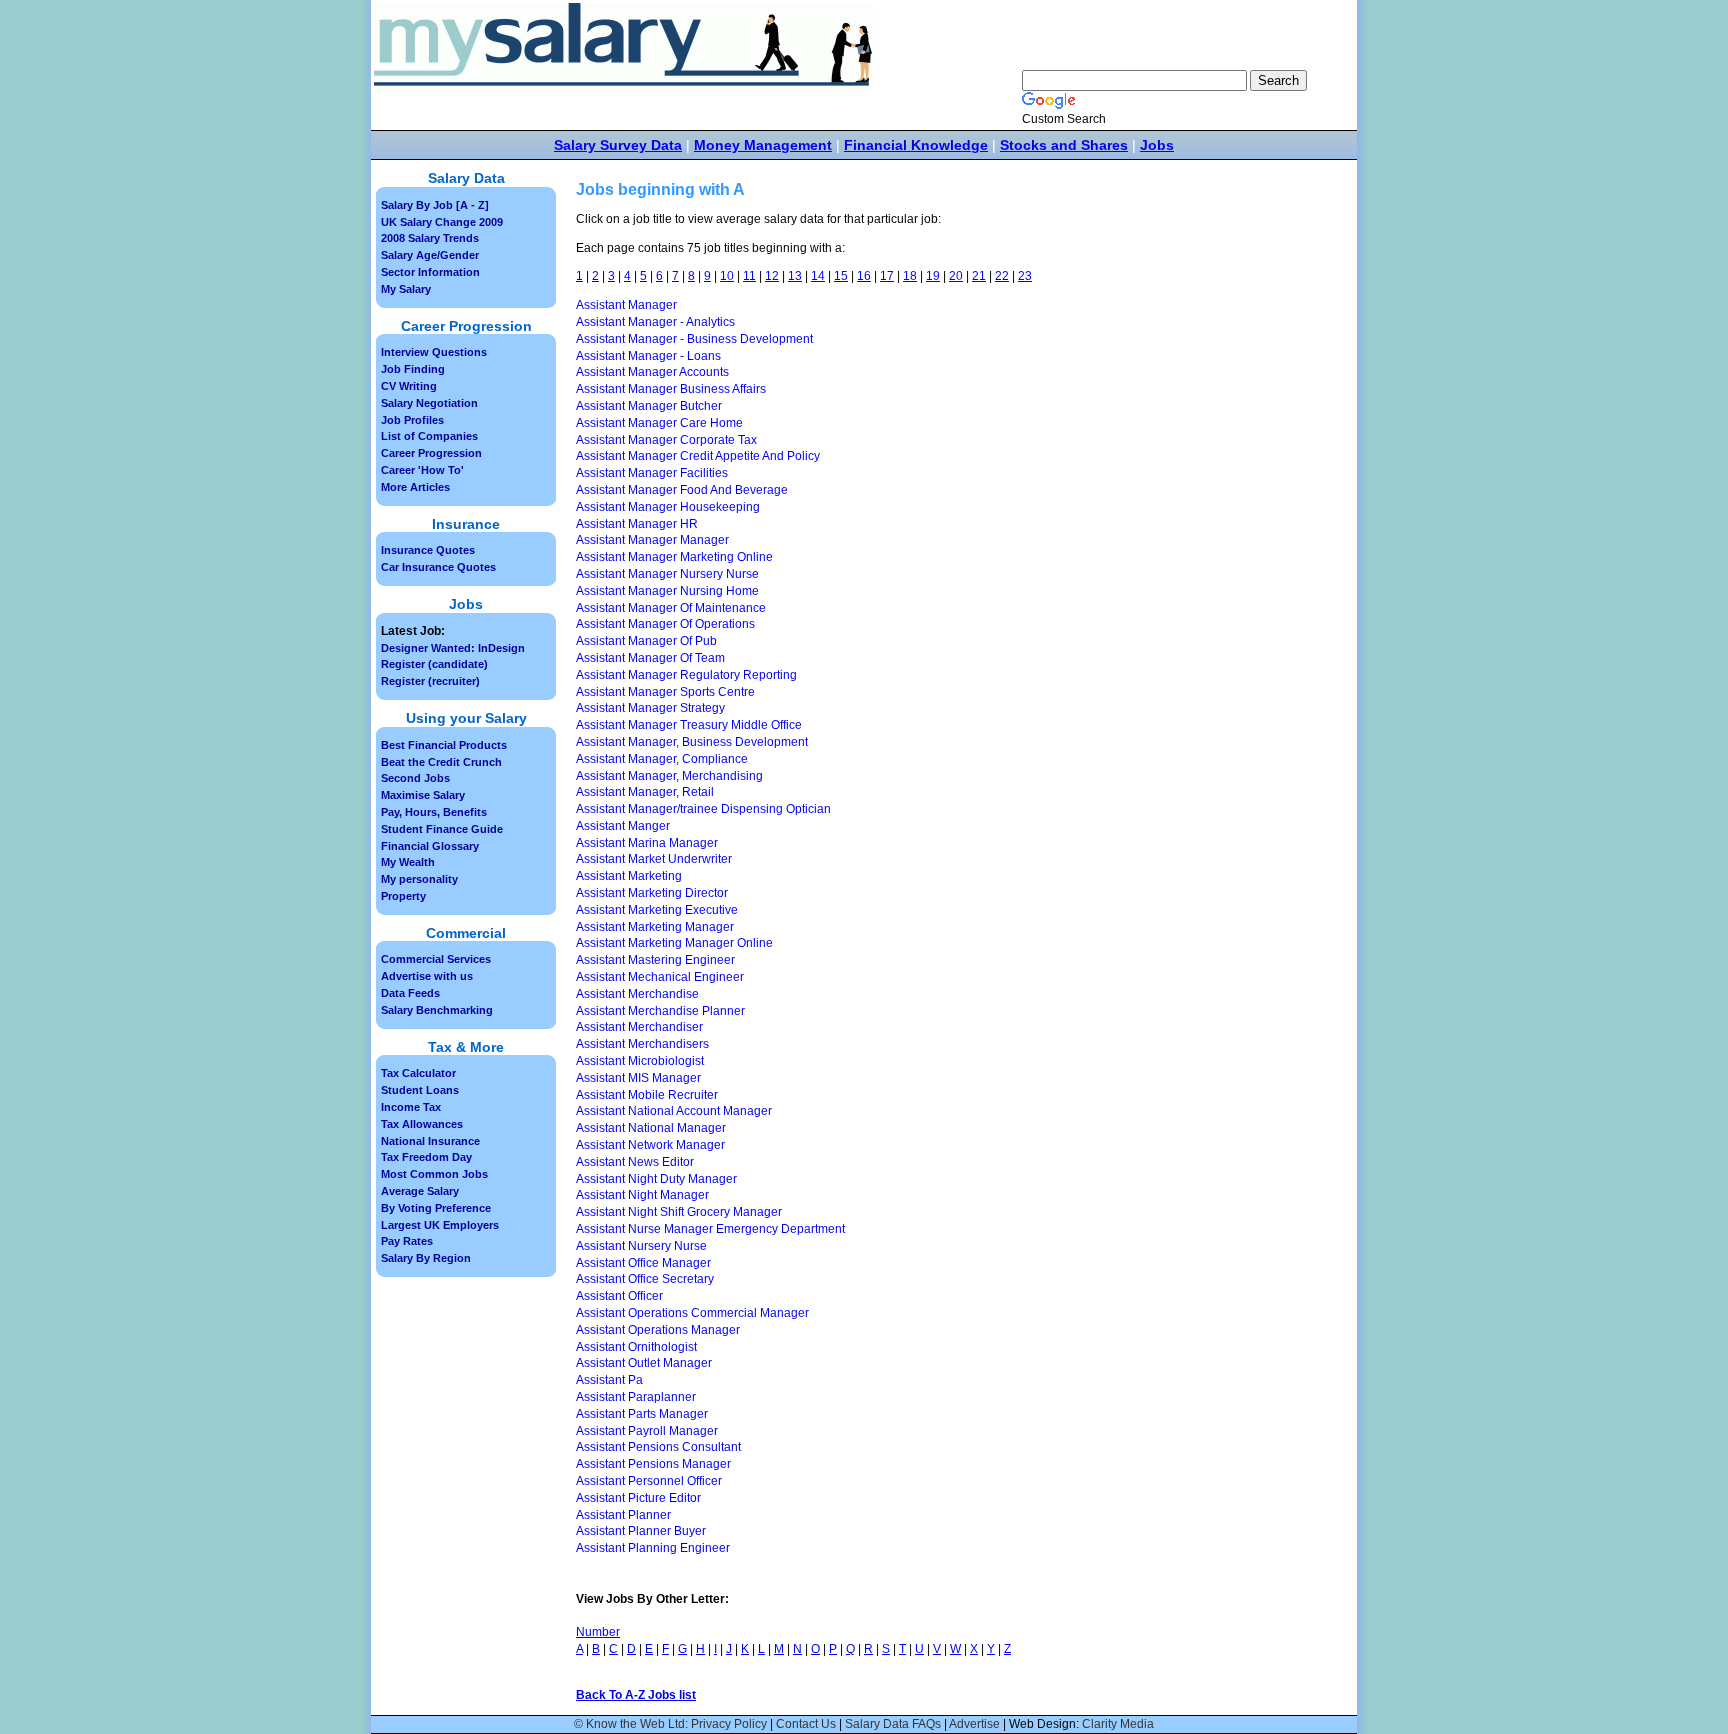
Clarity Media (1118, 1724)
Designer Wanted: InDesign (453, 648)
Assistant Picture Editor (638, 1498)
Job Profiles (412, 420)
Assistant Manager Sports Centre (665, 692)
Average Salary (420, 1191)
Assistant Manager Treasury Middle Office (689, 725)
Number (598, 1632)
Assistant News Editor (635, 1162)
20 (956, 276)
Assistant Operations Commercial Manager (692, 1313)
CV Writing (409, 386)
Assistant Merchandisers (642, 1044)
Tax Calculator (418, 1073)
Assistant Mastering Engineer (655, 960)
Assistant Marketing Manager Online (674, 943)
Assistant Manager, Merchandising (669, 776)
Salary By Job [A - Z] (435, 205)
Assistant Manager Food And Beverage (682, 490)
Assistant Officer (619, 1296)
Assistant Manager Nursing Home (667, 591)
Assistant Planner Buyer (641, 1531)
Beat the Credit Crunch (441, 762)
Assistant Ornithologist (636, 1347)
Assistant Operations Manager (658, 1330)
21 (979, 276)
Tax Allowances (422, 1124)
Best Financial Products (444, 745)
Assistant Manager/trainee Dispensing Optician (703, 809)
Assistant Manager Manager (652, 540)
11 (749, 276)
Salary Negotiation (429, 403)
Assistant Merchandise (637, 994)
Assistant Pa (609, 1380)
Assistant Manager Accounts (652, 372)
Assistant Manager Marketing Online (674, 557)
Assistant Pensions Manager (653, 1464)
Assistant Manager (626, 305)
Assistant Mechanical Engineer (660, 977)
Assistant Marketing (629, 876)
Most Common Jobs (434, 1174)
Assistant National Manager (651, 1128)
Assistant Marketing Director (652, 893)
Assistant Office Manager (643, 1263)
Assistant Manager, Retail (645, 792)
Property (403, 896)
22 (1002, 276)
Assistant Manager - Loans (648, 356)
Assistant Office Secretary (645, 1279)
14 (818, 276)
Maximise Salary (423, 795)
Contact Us (806, 1724)
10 (727, 276)
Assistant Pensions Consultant (658, 1447)
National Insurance (430, 1141)
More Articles (415, 487)
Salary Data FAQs (893, 1724)
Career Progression (431, 453)
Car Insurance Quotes (438, 567)
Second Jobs (415, 778)
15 (841, 276)
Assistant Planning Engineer (653, 1548)
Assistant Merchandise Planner (660, 1011)
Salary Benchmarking (437, 1010)
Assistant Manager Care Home (659, 423)
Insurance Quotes (428, 550)
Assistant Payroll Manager (647, 1431)
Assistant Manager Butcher (649, 406)
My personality (419, 879)
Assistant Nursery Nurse (641, 1246)
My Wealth (408, 862)
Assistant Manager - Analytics (655, 322)
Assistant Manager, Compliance (662, 759)
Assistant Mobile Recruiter (647, 1095)
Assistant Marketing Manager (655, 927)
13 (795, 276)
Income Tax (411, 1107)
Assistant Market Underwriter (654, 859)
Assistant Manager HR (637, 524)
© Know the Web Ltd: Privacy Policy (670, 1724)
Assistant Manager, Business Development (692, 742)
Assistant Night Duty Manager (656, 1179)
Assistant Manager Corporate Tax (666, 440)
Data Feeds (410, 993)
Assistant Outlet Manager (644, 1363)
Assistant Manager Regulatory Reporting (686, 675)
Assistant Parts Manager (642, 1414)
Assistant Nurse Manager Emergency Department (710, 1229)
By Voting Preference (436, 1208)
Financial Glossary (430, 846)
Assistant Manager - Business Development (694, 339)
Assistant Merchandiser (639, 1027)
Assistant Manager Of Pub (646, 641)
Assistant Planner (623, 1515)
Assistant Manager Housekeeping (668, 507)
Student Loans (420, 1090)
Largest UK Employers (440, 1225)
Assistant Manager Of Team (650, 658)
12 (772, 276)
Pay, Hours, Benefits (434, 812)
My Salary (406, 289)
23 (1025, 276)
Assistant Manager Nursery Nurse (667, 574)
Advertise (974, 1724)
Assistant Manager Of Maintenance (671, 608)
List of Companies (429, 436)
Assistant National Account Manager (674, 1111)
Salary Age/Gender (430, 255)
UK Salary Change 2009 (442, 222)
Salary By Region (426, 1258)
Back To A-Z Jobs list (636, 1695)
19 (933, 276)
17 (887, 276)
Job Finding (413, 369)
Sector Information (430, 272)
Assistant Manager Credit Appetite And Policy (698, 456)
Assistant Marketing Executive (657, 910)
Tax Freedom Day (426, 1157)
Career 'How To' (422, 470)
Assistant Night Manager (642, 1195)
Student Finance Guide (442, 829)
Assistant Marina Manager (647, 843)
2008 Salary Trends (430, 238)
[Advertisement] (1220, 520)
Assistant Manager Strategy (650, 708)
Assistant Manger (623, 826)
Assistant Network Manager (650, 1145)
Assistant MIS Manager (638, 1078)
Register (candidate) (434, 664)
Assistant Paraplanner (636, 1397)
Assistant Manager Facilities (652, 473)
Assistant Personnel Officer (649, 1481)
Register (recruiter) (430, 681)
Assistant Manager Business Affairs (671, 389)
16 (864, 276)
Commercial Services (436, 959)
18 (910, 276)
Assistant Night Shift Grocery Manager (679, 1212)
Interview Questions (434, 352)
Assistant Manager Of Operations (665, 624)
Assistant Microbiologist (640, 1061)
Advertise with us (427, 976)
